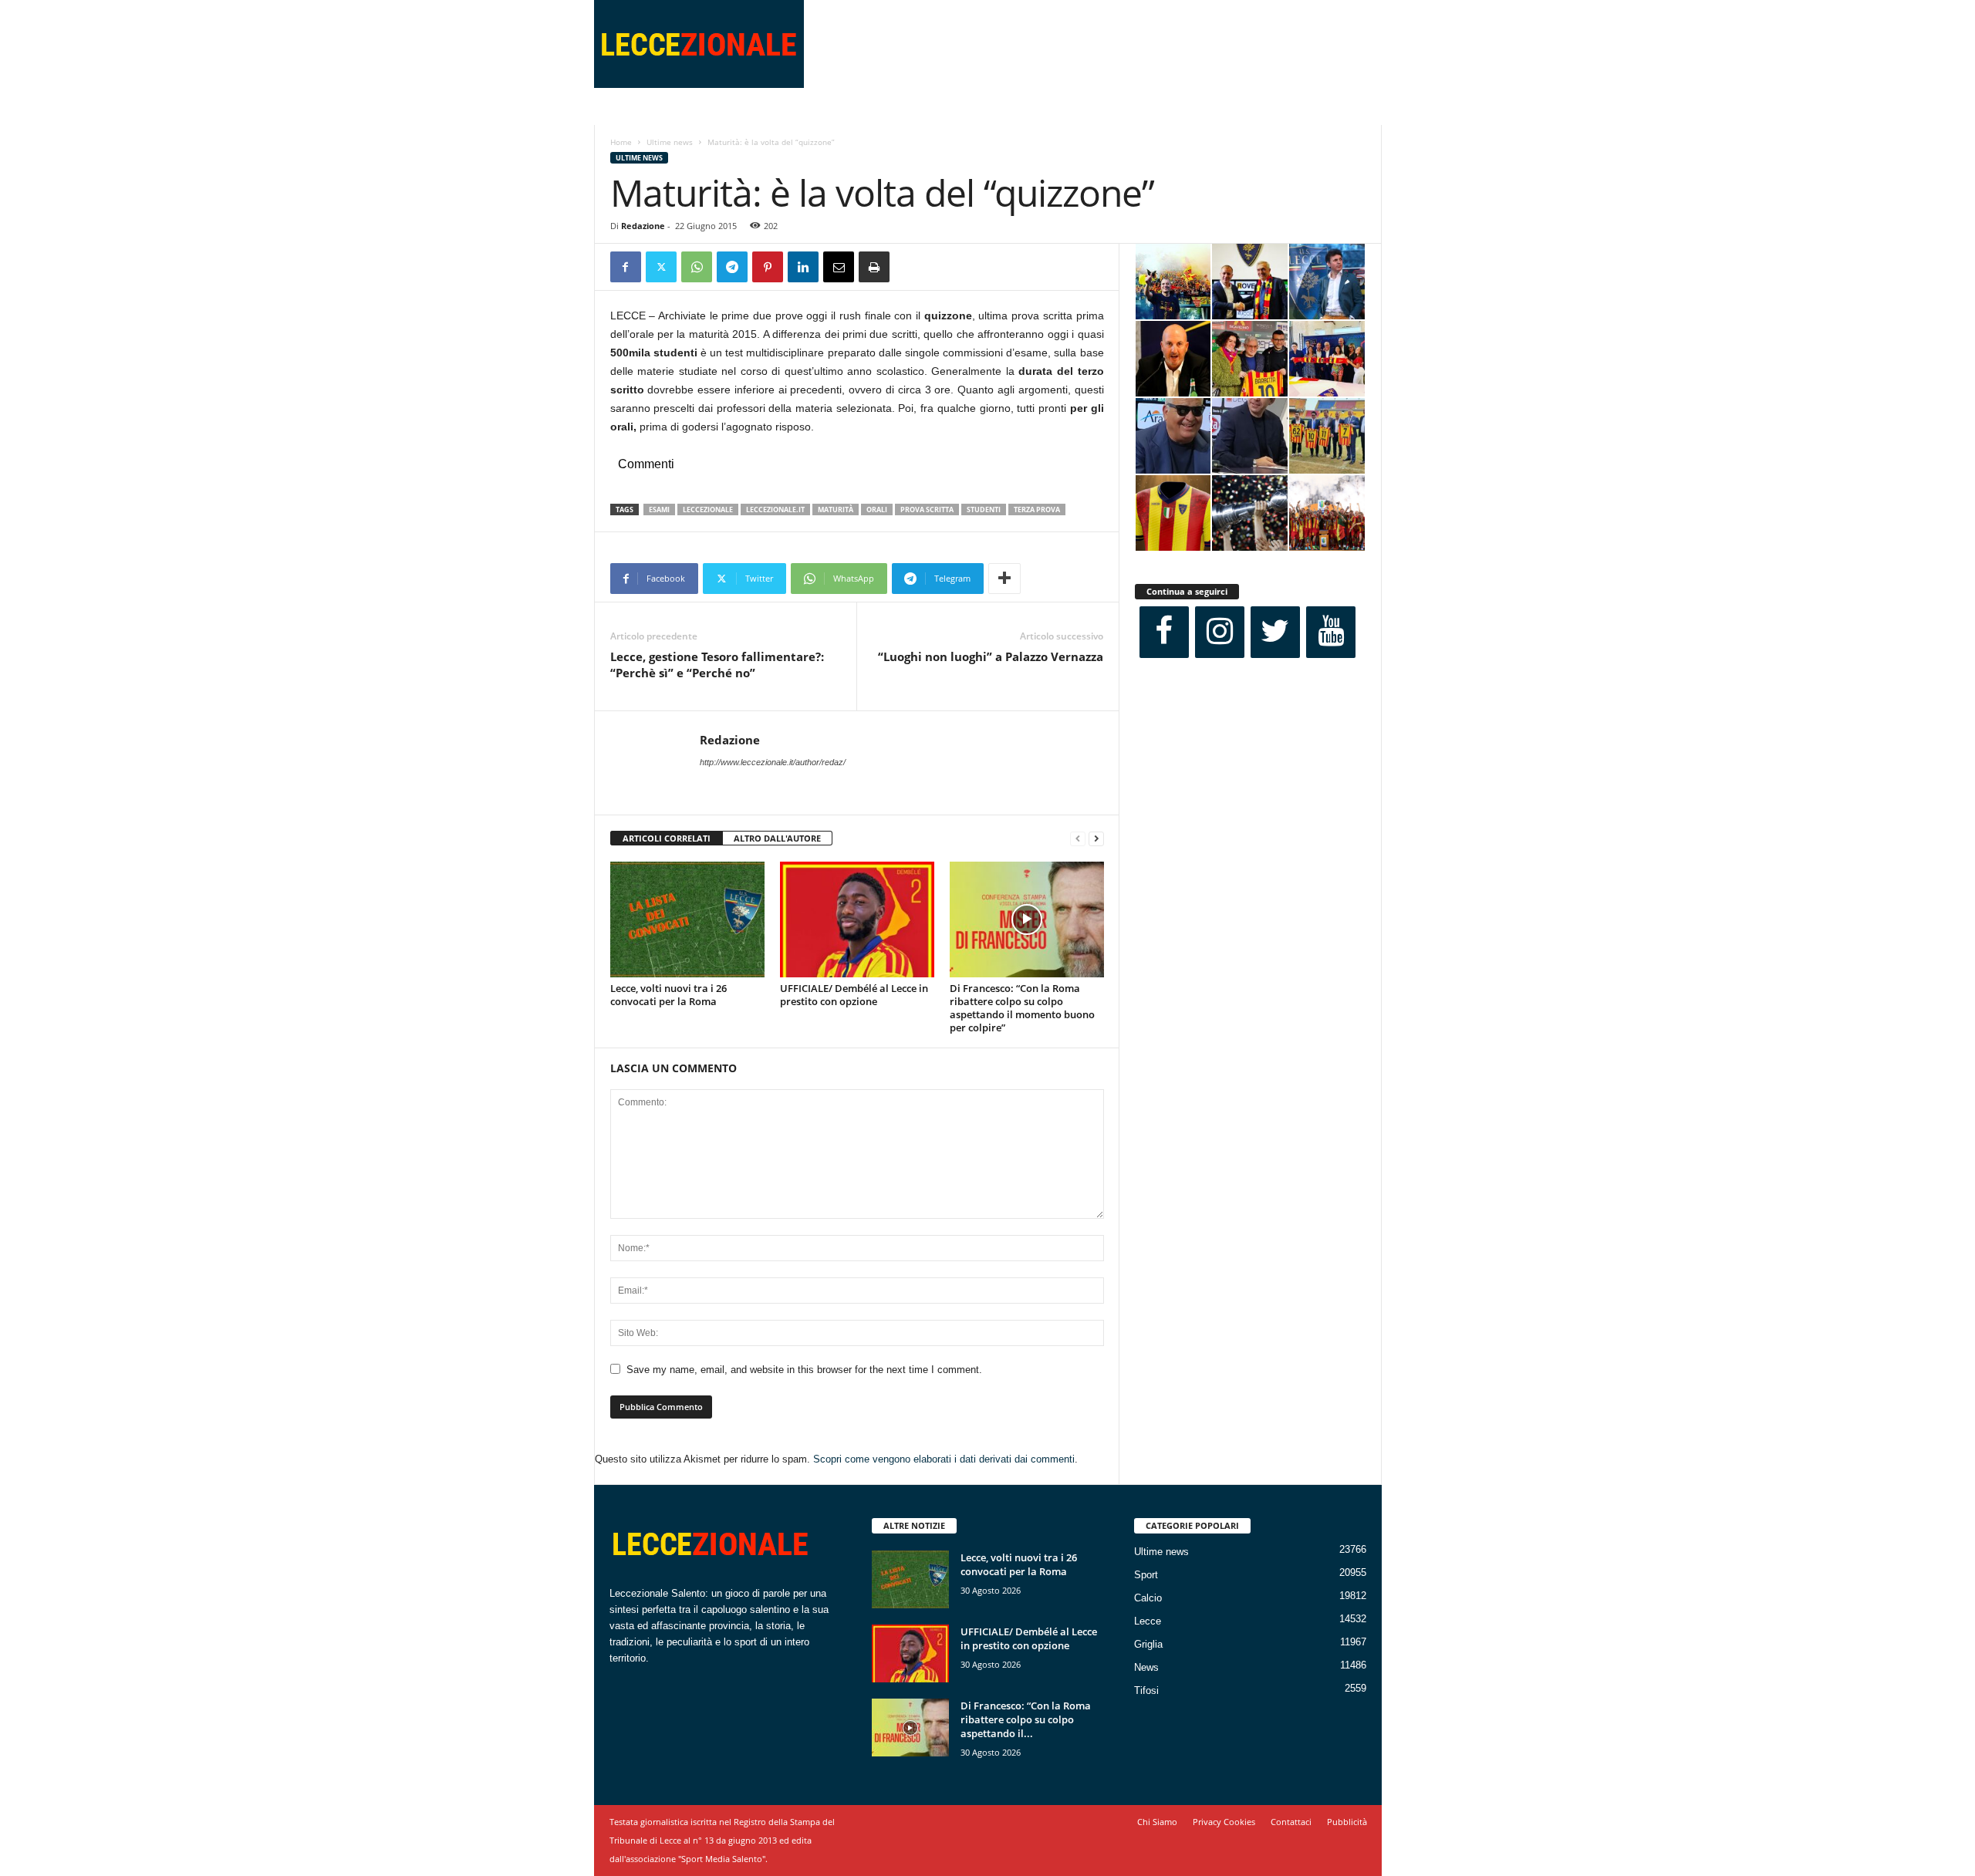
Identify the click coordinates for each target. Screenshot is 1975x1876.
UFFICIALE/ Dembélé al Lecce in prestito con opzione (854, 995)
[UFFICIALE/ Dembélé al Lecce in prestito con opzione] (857, 919)
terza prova (1037, 509)
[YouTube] (1331, 632)
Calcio (1148, 1598)
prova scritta (927, 509)
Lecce (1148, 1621)
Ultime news (670, 142)
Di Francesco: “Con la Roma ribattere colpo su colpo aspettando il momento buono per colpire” (1022, 1008)
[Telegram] (732, 267)
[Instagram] (1220, 632)
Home (621, 142)
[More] (1004, 579)
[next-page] (1096, 839)
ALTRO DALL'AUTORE (777, 838)
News (1146, 1667)
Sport (1146, 1575)
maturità (836, 509)
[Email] (839, 267)
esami (659, 509)
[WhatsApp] (697, 267)
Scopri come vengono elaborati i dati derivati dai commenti (944, 1459)
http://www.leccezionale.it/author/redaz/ (773, 762)
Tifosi (1146, 1690)
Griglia (1148, 1644)
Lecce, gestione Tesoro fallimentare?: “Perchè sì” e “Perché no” (717, 665)
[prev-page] (1078, 839)
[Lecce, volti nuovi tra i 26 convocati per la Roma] (687, 919)
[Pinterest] (768, 267)
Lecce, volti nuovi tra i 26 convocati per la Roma (668, 995)
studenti (984, 509)
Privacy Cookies (1224, 1822)
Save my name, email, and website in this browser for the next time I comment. (804, 1370)
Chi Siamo (1157, 1822)
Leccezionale (708, 509)
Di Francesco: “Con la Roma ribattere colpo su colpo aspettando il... (1026, 1719)
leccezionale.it (775, 509)
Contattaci (1291, 1822)
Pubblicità (1347, 1822)
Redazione (643, 226)
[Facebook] (626, 267)
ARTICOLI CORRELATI (667, 838)
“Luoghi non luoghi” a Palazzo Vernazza (991, 656)
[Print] (874, 267)
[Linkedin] (803, 267)
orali (877, 509)
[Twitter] (661, 267)
